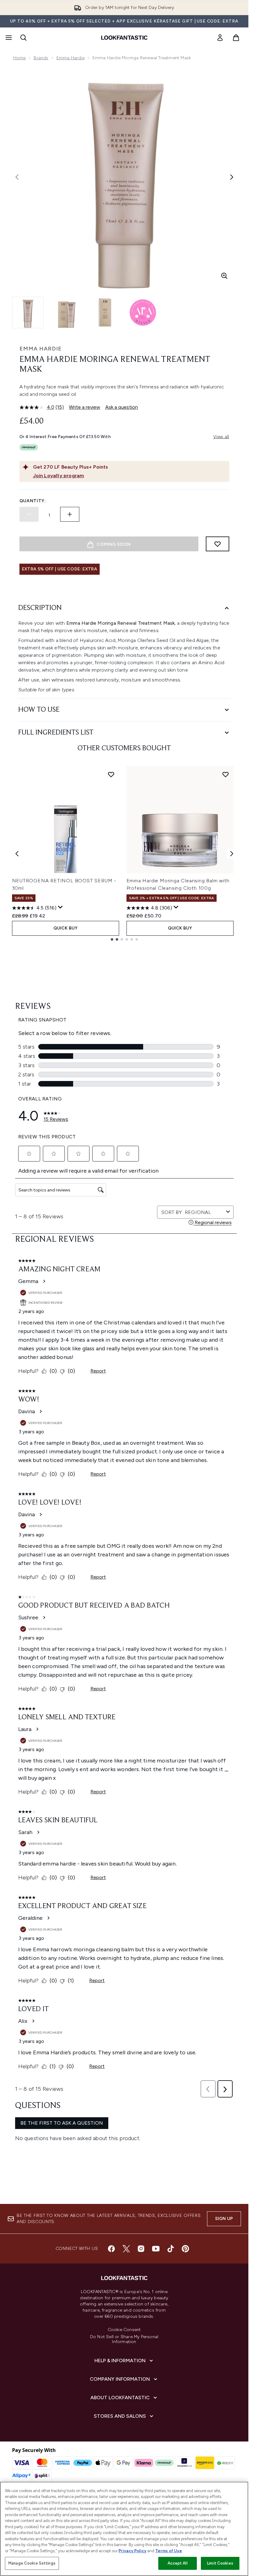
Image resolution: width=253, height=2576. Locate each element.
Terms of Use (169, 2551)
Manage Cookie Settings (32, 2563)
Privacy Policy (132, 2551)
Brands (41, 58)
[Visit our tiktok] (171, 2249)
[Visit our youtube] (156, 2249)
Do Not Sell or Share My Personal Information (124, 2339)
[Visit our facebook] (111, 2249)
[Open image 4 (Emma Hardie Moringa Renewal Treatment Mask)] (143, 313)
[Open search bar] (23, 38)
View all (221, 437)
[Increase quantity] (70, 514)
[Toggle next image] (232, 177)
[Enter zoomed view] (224, 276)
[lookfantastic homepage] (124, 38)
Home (20, 58)
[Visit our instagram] (141, 2249)
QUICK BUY (66, 928)
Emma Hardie (71, 58)
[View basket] (236, 38)
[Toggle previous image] (17, 177)
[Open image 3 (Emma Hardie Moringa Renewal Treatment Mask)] (105, 313)
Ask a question (122, 407)
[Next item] (232, 854)
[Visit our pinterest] (185, 2249)
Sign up (224, 2219)
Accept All (177, 2563)
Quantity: (33, 501)
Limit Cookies (220, 2563)
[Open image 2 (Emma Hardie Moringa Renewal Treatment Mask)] (66, 313)
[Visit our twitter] (126, 2249)
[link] (220, 38)
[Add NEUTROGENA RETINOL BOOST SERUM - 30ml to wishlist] (111, 774)
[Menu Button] (8, 38)
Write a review (85, 407)
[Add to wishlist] (218, 544)
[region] (124, 2529)
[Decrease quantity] (29, 514)
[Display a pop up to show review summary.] (60, 907)
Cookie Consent (124, 2330)
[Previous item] (17, 854)
